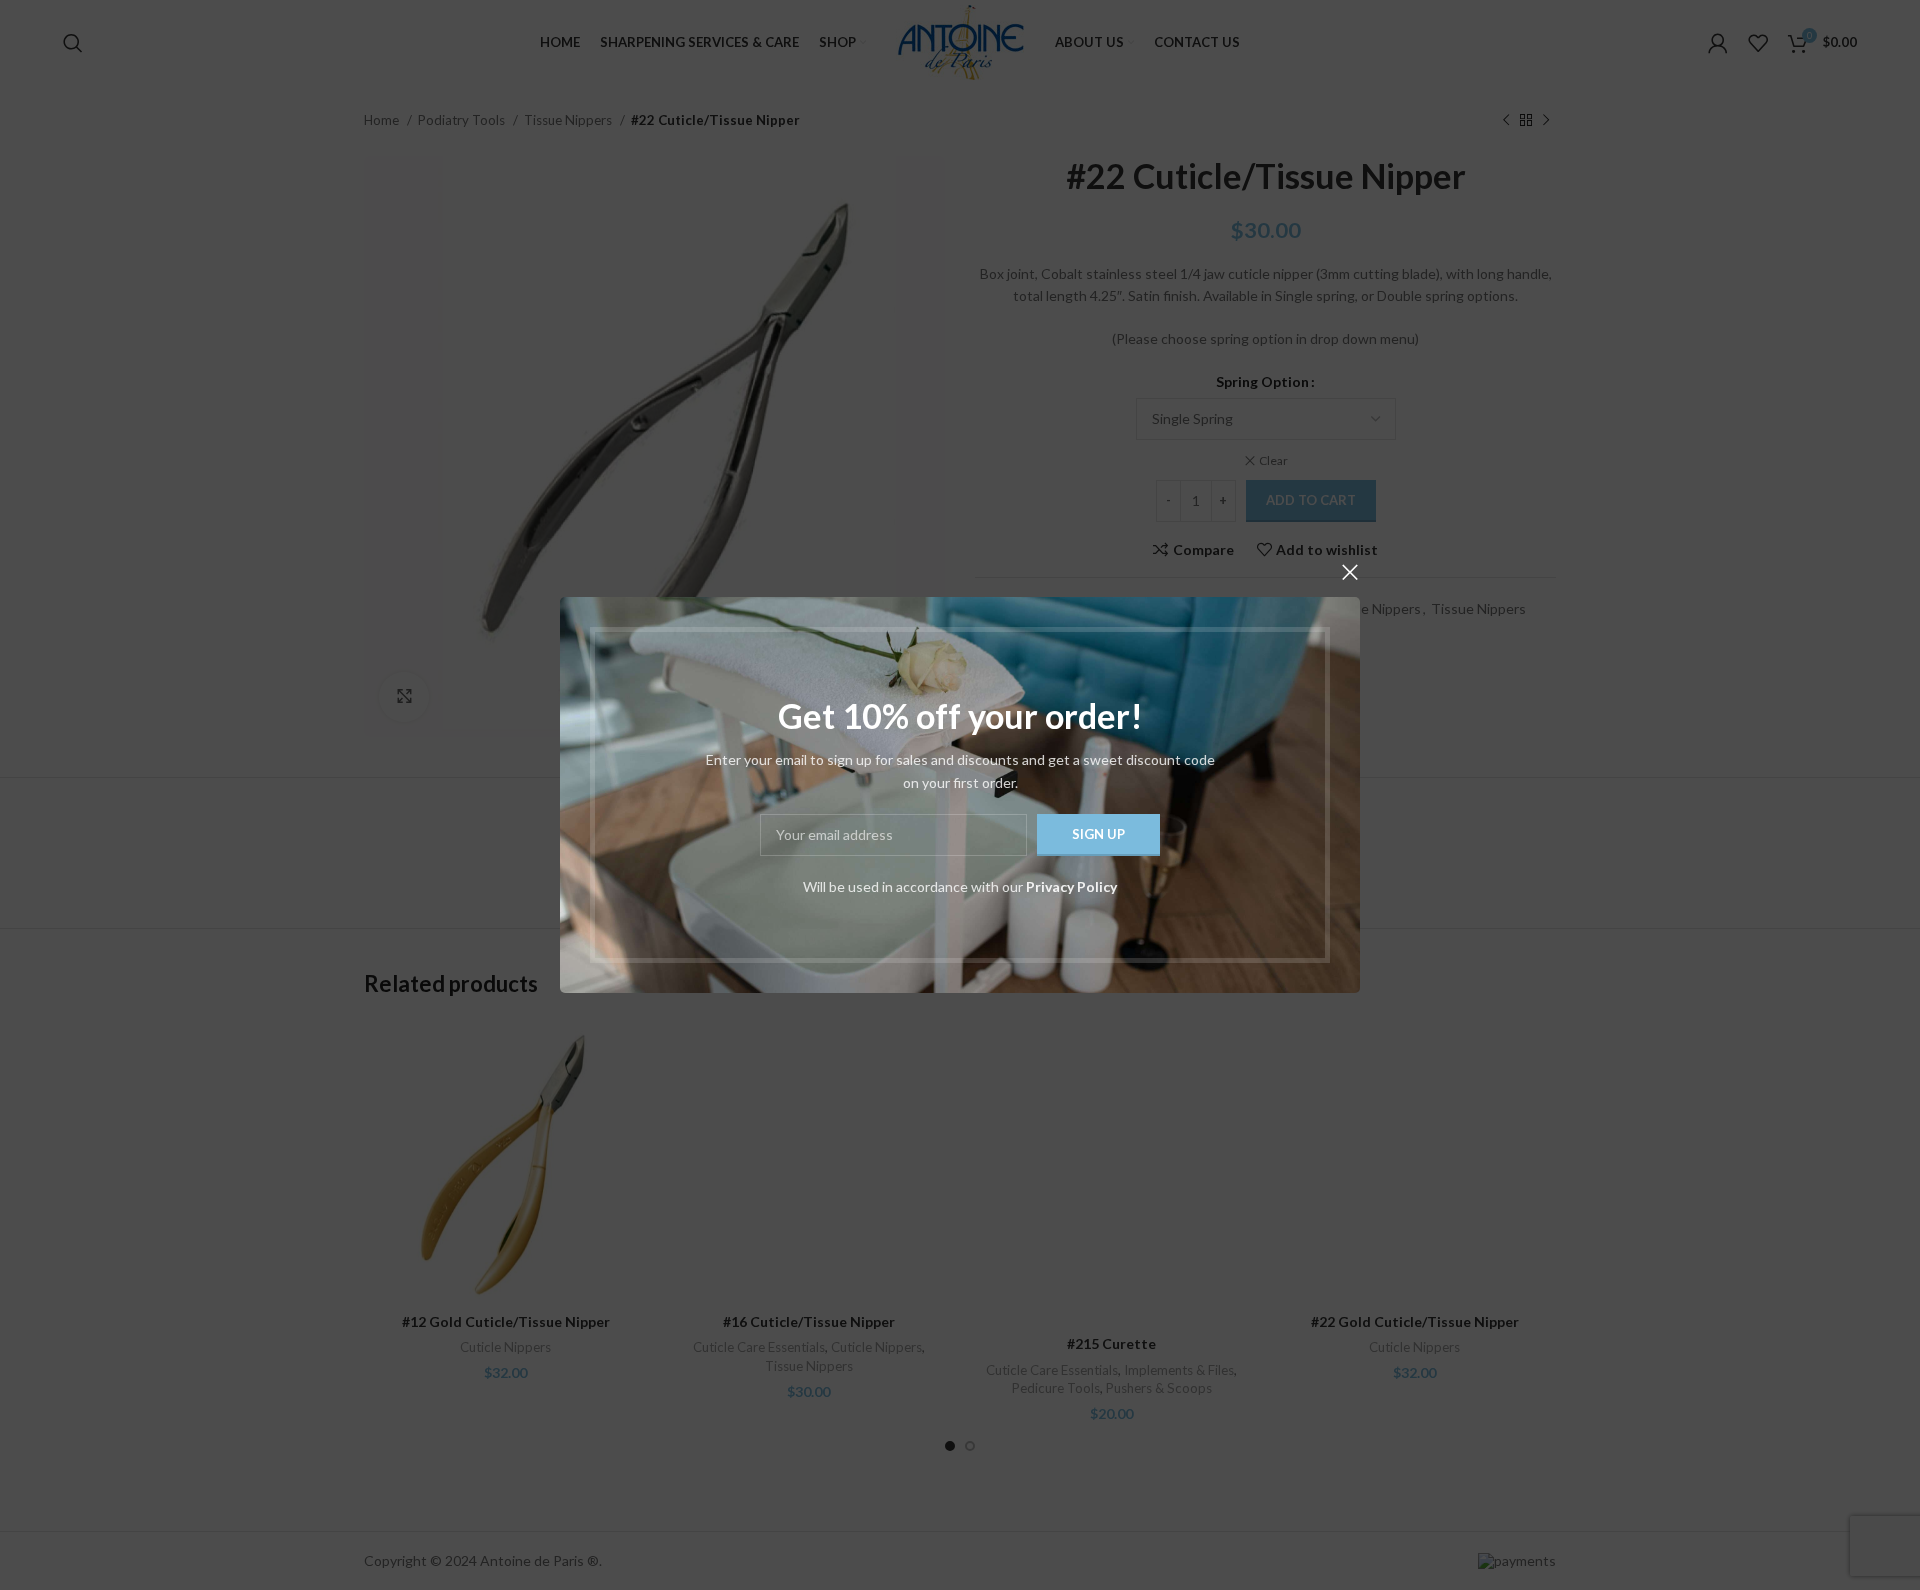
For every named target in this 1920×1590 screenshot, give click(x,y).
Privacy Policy (1071, 886)
